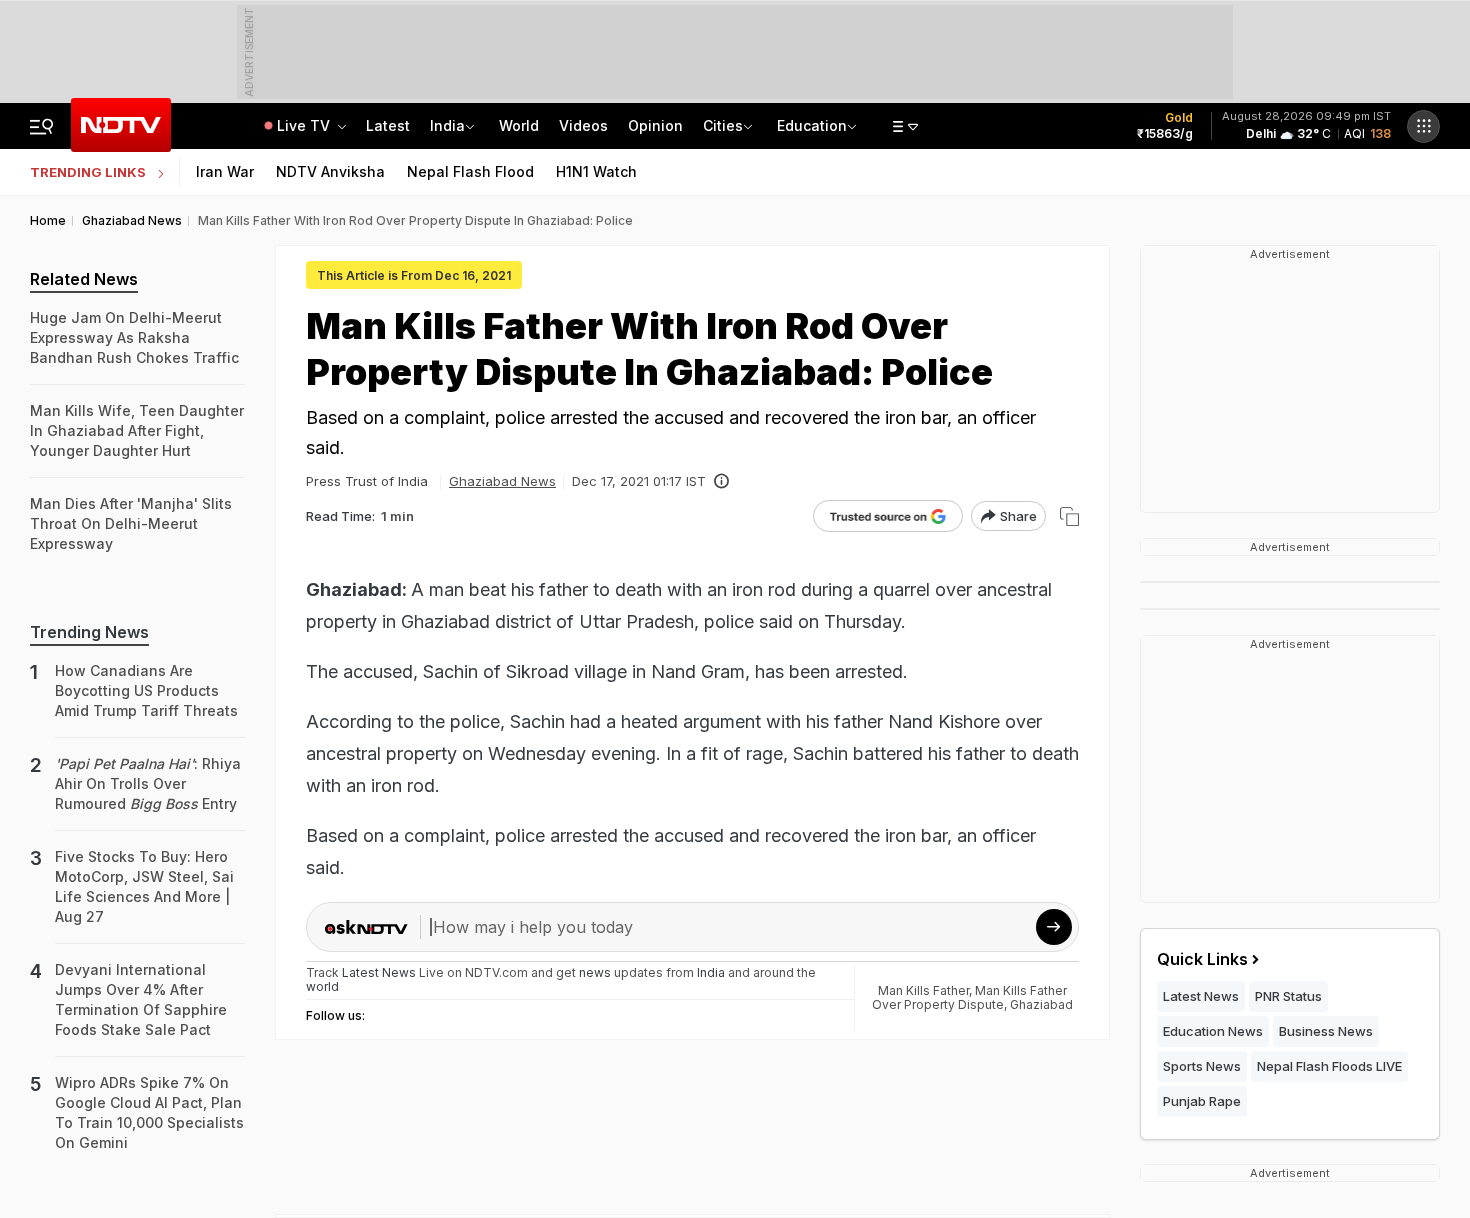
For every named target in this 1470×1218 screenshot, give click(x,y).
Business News (1326, 1031)
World (519, 125)
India (447, 125)
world (322, 986)
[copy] (1069, 516)
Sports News (1202, 1066)
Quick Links (1202, 959)
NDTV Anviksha (330, 171)
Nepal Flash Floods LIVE (1329, 1066)
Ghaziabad (1041, 1004)
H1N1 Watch (596, 171)
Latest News (1201, 996)
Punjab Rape (1202, 1101)
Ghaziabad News (502, 481)
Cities (723, 125)
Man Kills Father (923, 990)
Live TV (305, 125)
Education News (1213, 1031)
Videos (583, 125)
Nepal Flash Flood (470, 171)
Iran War (225, 171)
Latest (388, 125)
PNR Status (1288, 996)
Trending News (89, 632)
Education (812, 125)
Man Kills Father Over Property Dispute (969, 997)
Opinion (655, 125)
